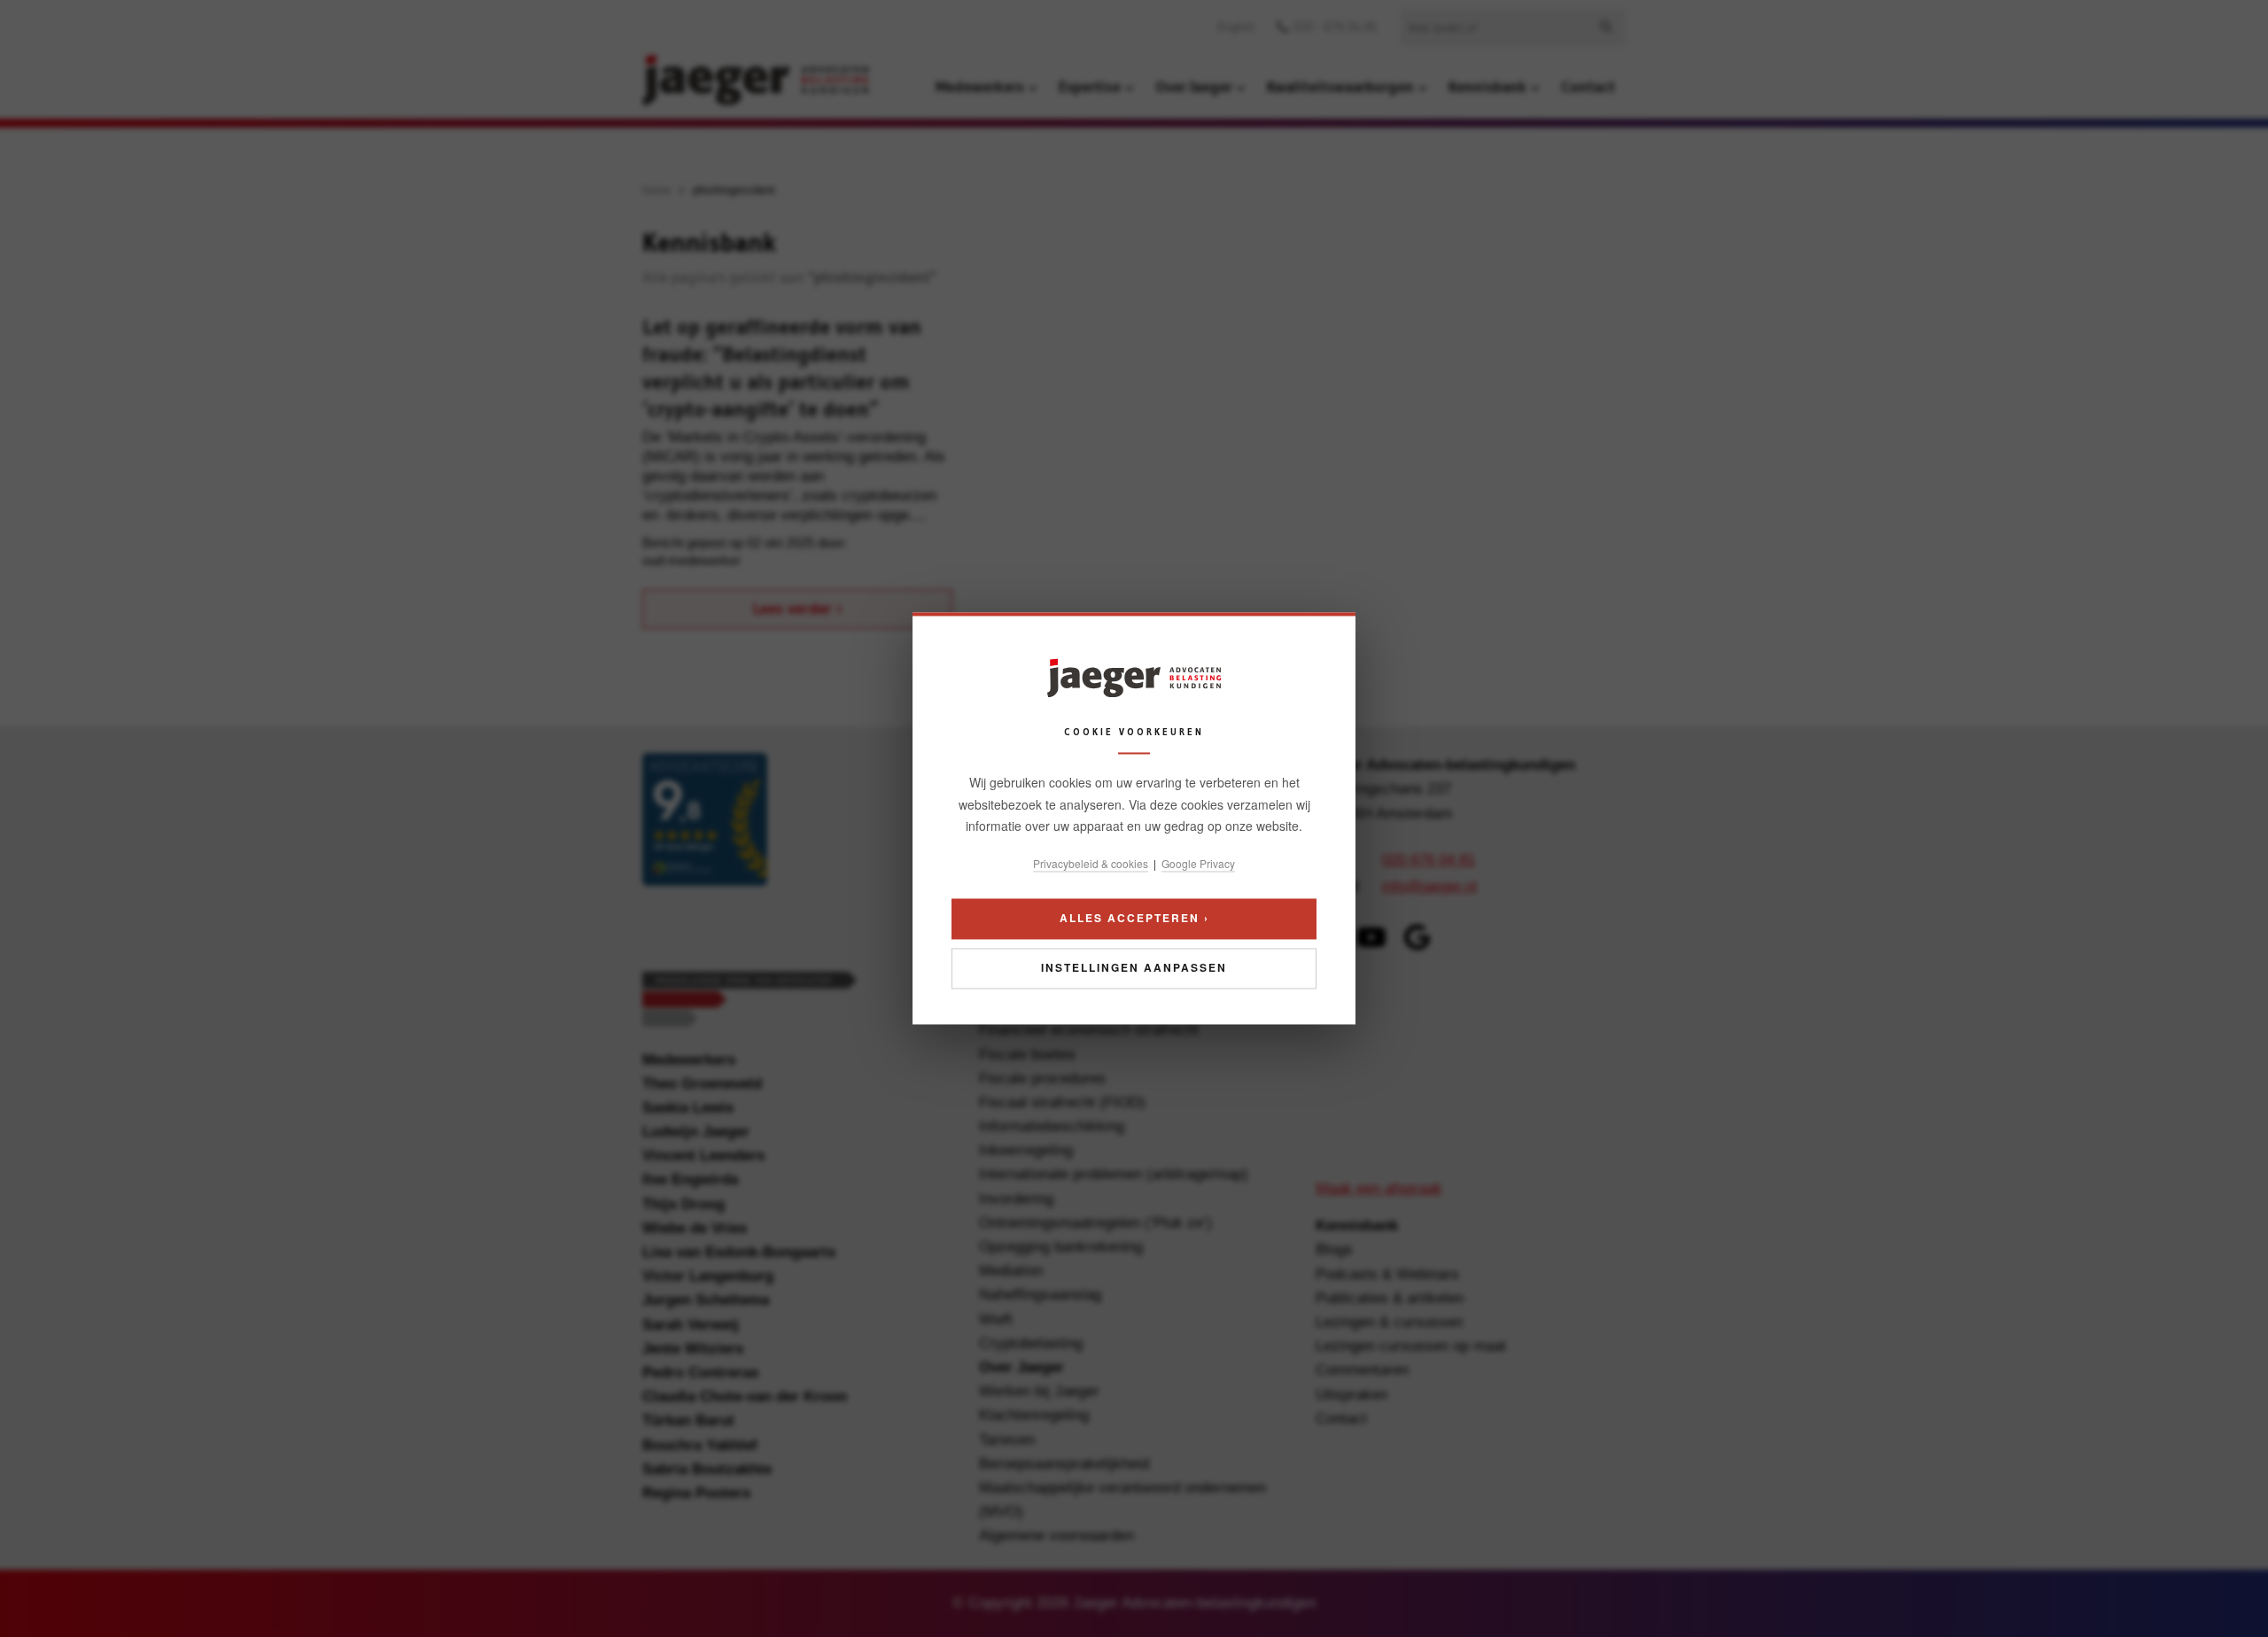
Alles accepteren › (1134, 919)
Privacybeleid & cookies (1091, 863)
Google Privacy (1198, 863)
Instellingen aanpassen (1134, 968)
